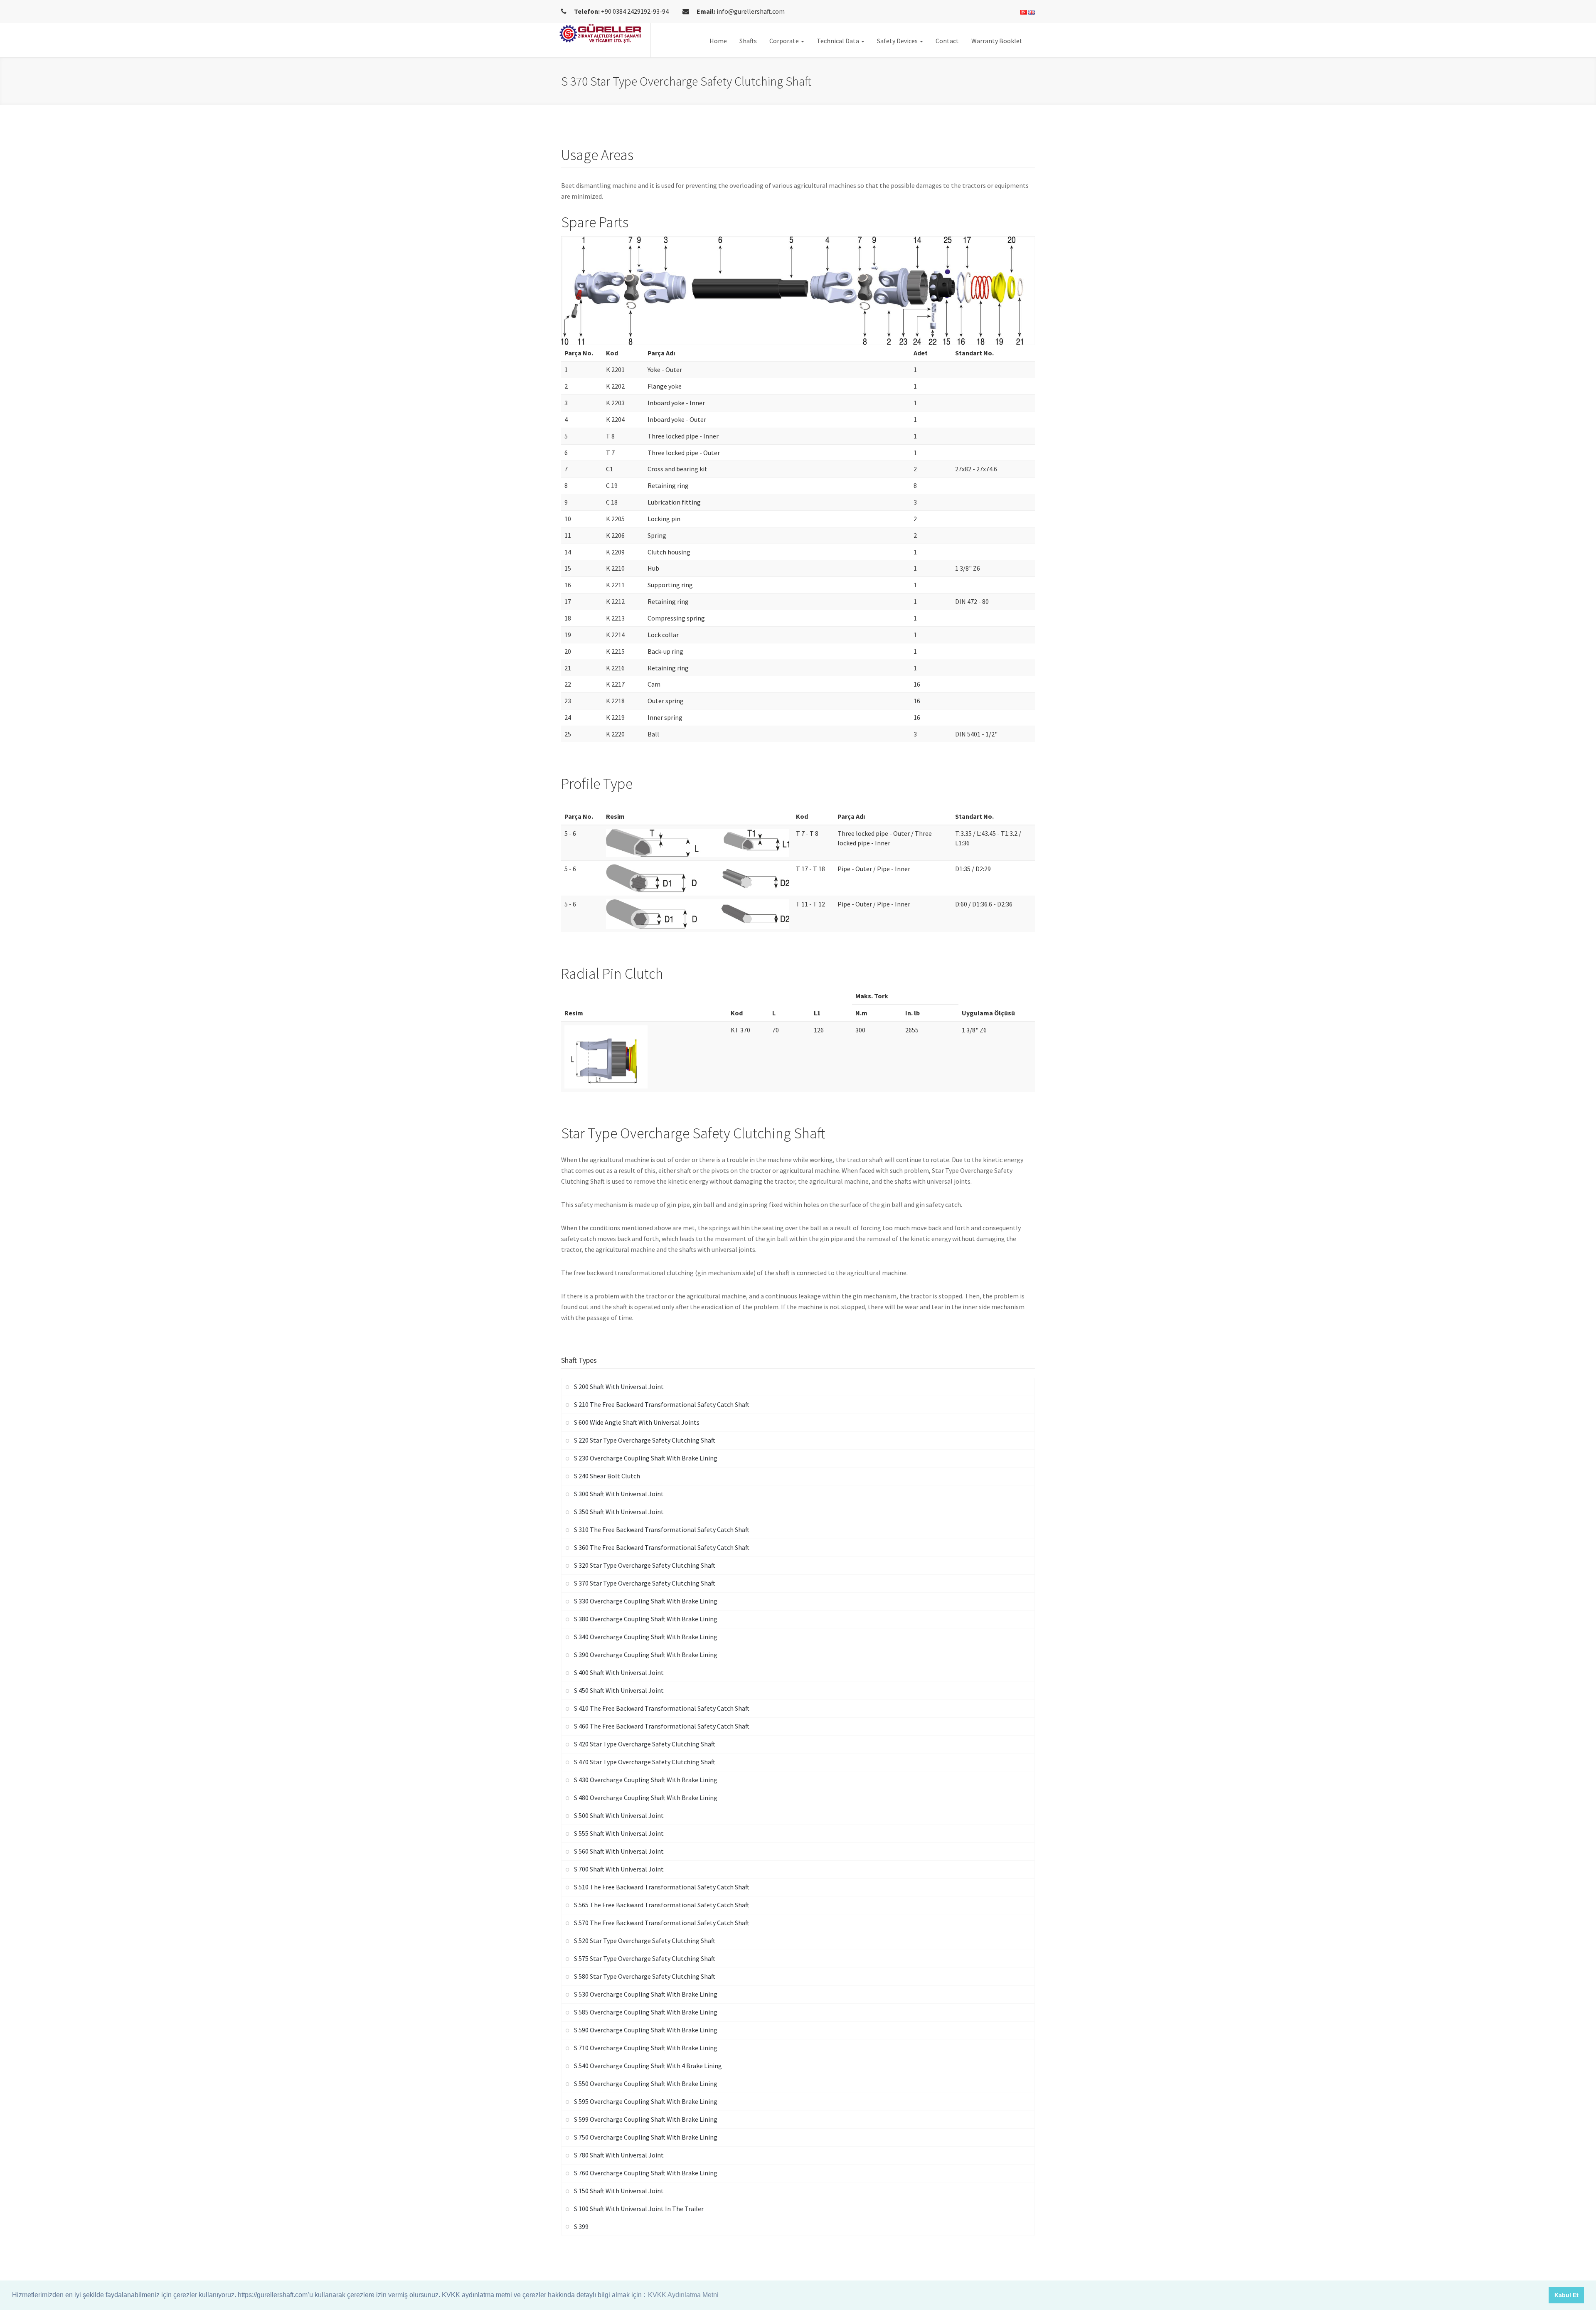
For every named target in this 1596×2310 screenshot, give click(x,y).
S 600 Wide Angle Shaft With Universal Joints (637, 1422)
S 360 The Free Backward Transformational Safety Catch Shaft (662, 1547)
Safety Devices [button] (898, 41)
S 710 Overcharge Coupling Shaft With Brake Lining (646, 2048)
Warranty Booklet (997, 41)
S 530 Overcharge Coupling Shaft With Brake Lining (646, 1994)
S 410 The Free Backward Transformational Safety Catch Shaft (662, 1708)
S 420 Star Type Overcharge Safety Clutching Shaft (645, 1744)
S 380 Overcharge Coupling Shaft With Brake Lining (646, 1619)
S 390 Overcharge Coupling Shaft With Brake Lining (646, 1655)
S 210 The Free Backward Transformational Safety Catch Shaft (662, 1404)
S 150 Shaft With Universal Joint (619, 2191)
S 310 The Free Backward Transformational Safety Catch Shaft (662, 1529)
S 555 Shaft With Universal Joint (619, 1833)
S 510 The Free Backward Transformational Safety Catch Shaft (662, 1887)
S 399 (581, 2226)
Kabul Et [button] (1566, 2295)
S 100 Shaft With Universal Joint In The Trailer (639, 2209)
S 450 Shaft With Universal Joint (619, 1690)
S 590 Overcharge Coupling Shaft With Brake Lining (646, 2030)
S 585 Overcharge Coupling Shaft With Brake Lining (646, 2012)
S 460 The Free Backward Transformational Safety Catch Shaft (662, 1726)
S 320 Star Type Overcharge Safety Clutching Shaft (645, 1565)
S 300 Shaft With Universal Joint (619, 1494)
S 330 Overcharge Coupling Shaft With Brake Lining (646, 1601)
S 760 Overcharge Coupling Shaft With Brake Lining (646, 2173)
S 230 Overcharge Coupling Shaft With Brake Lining (646, 1458)
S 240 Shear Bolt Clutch (607, 1476)
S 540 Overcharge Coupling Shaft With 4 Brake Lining (648, 2066)
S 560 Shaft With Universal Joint (619, 1851)
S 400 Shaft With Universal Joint (619, 1672)
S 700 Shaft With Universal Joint (619, 1869)
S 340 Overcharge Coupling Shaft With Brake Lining (646, 1637)
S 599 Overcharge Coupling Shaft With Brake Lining (646, 2119)
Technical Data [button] (839, 41)
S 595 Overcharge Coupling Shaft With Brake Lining (646, 2101)
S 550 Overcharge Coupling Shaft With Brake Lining (646, 2083)
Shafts (748, 41)
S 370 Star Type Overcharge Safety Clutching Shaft (645, 1583)
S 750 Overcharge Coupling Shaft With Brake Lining (646, 2137)
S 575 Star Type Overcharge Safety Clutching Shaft (645, 1958)
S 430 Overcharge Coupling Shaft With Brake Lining (646, 1780)
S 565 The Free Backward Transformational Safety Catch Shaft (662, 1905)
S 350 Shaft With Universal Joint (619, 1512)
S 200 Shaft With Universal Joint (619, 1386)
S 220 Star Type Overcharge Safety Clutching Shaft (645, 1440)
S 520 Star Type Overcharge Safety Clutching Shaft (645, 1941)
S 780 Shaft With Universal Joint (619, 2155)
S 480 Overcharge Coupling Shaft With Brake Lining (646, 1798)
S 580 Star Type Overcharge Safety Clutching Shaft (645, 1976)
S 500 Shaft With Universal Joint (619, 1815)
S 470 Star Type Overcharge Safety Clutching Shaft (645, 1762)
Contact (947, 41)
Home (718, 41)
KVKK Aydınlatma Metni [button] (683, 2295)
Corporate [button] (785, 41)
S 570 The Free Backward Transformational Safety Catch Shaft (662, 1923)
